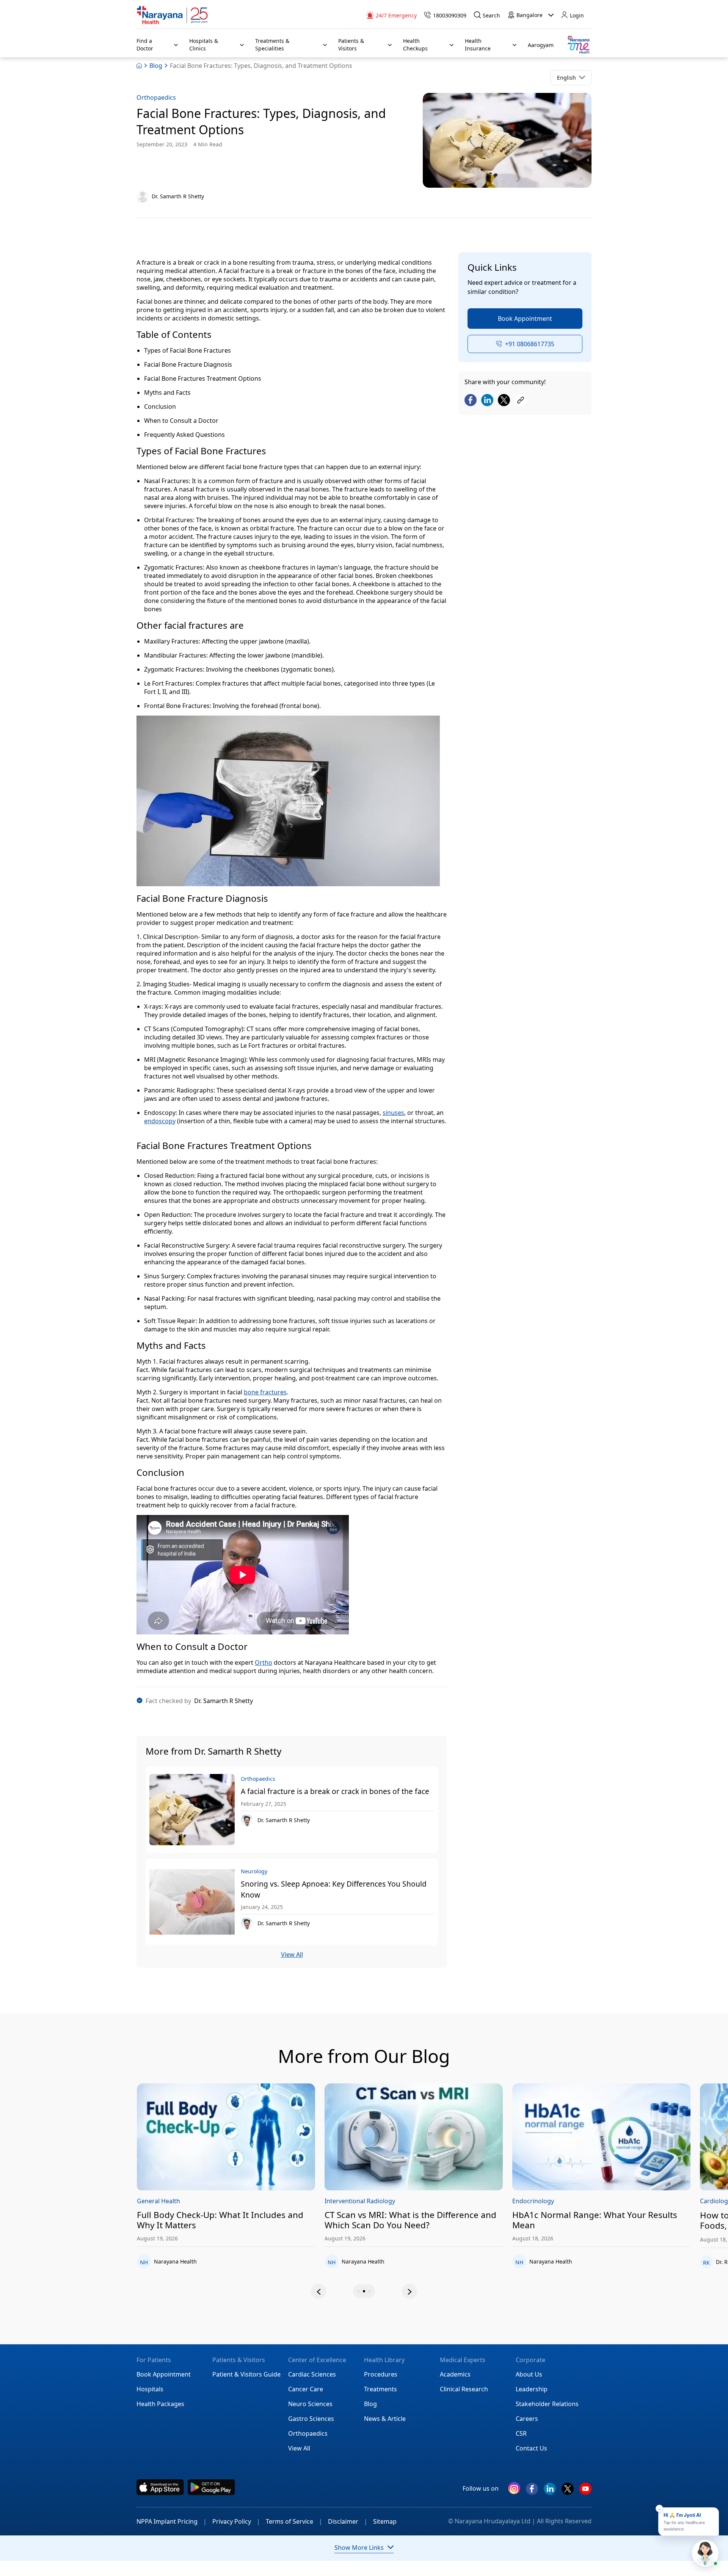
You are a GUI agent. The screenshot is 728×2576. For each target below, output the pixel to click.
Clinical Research (464, 2389)
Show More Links (359, 2548)
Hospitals (150, 2389)
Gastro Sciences (311, 2419)
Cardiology (565, 2201)
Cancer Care (306, 2389)
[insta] (514, 2490)
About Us (529, 2374)
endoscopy (160, 1121)
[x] (568, 2492)
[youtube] (585, 2492)
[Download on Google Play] (211, 2487)
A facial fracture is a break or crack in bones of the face (335, 1791)
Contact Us (531, 2448)
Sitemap (385, 2521)
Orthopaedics (156, 97)
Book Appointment (525, 319)
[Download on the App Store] (160, 2487)
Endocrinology (383, 2201)
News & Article (385, 2419)
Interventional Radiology (210, 2201)
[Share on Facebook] (471, 401)
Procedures (381, 2374)
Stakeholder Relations (547, 2404)
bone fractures (265, 1392)
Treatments (380, 2389)
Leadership (532, 2389)
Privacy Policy (236, 2521)
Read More (263, 2137)
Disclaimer (348, 2521)
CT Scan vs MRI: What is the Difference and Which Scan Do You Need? (260, 2220)
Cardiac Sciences (312, 2374)
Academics (455, 2374)
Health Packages (160, 2404)
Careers (527, 2419)
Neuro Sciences (310, 2404)
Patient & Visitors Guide (246, 2374)
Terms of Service (294, 2521)
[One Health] (578, 45)
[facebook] (532, 2492)
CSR (521, 2433)
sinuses (393, 1113)
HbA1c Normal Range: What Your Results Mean (445, 2220)
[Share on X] (504, 401)
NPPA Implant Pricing (172, 2521)
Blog (156, 66)
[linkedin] (550, 2492)
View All (292, 1955)
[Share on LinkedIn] (487, 401)
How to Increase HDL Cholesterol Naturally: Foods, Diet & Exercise (638, 2221)
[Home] (173, 15)
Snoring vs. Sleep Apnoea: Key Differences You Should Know (334, 1889)
